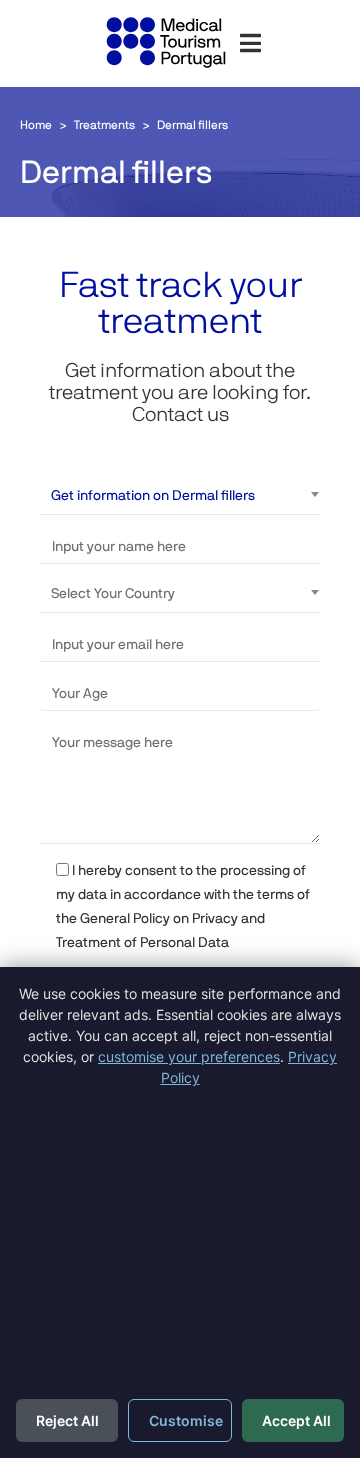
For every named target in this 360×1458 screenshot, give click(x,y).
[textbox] (185, 593)
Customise (186, 1420)
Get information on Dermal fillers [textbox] (153, 495)
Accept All (296, 1420)
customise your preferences (189, 1056)
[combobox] (185, 495)
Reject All (67, 1420)
